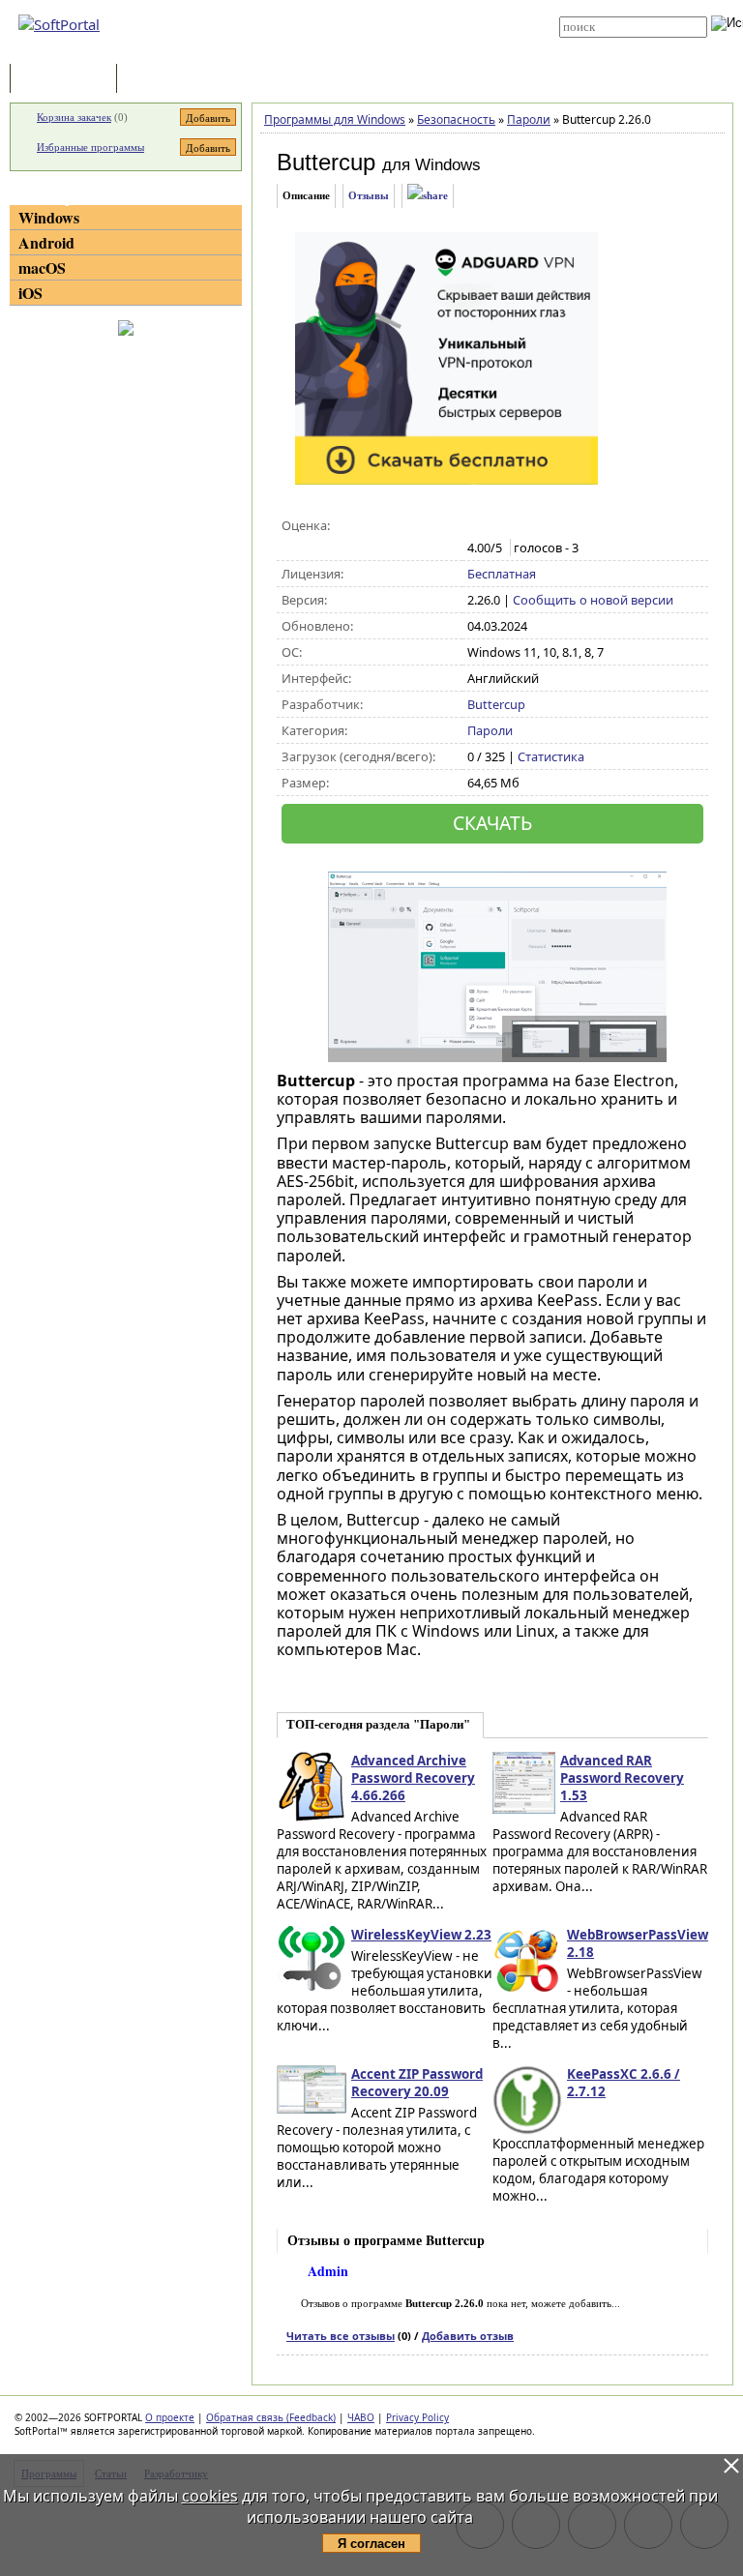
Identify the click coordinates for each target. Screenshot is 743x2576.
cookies (210, 2496)
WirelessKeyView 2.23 (421, 1935)
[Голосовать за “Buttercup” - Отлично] (559, 526)
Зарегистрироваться (383, 21)
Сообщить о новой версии (593, 600)
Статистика (551, 756)
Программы (68, 80)
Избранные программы (90, 147)
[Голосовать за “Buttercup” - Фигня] (477, 526)
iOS (30, 293)
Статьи (163, 80)
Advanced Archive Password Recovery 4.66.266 (413, 1778)
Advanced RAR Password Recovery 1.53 (622, 1778)
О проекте (170, 2417)
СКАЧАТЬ (492, 823)
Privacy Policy (417, 2417)
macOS (42, 267)
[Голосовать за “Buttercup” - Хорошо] (538, 526)
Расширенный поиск (613, 44)
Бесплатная (502, 574)
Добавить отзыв (468, 2336)
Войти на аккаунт (373, 7)
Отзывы (369, 195)
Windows (49, 217)
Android (46, 242)
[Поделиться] (428, 196)
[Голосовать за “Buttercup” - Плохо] (498, 526)
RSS (342, 50)
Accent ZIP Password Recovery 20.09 (417, 2083)
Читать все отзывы (341, 2336)
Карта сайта (363, 36)
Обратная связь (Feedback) (271, 2417)
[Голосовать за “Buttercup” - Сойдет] (518, 526)
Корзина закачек (74, 117)
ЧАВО (361, 2417)
